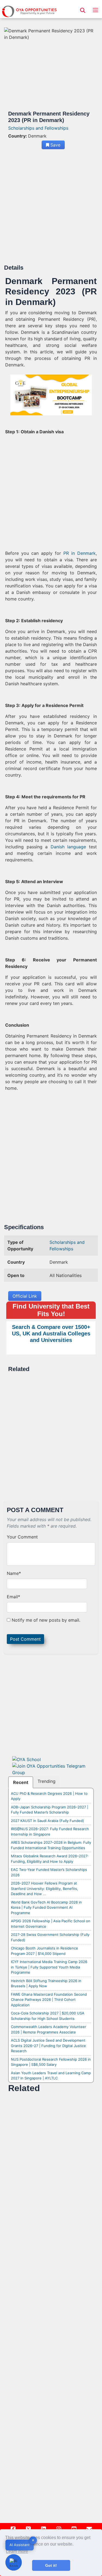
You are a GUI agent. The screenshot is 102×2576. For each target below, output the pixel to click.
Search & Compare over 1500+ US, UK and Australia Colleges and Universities (51, 1334)
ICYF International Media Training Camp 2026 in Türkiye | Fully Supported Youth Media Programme (49, 1967)
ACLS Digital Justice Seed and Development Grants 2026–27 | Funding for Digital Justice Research (48, 2046)
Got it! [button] (51, 2565)
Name (14, 1573)
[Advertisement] (51, 209)
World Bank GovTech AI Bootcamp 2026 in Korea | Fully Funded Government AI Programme (46, 1907)
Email (13, 1597)
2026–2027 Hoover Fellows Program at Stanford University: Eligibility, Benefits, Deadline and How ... (44, 1888)
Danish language (68, 847)
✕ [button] (33, 2540)
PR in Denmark (80, 553)
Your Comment (22, 1537)
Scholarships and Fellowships (38, 128)
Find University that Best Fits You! (51, 1310)
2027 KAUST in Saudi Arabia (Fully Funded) (47, 1821)
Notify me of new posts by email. (46, 1620)
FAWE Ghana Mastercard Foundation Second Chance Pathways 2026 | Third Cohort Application (49, 2000)
